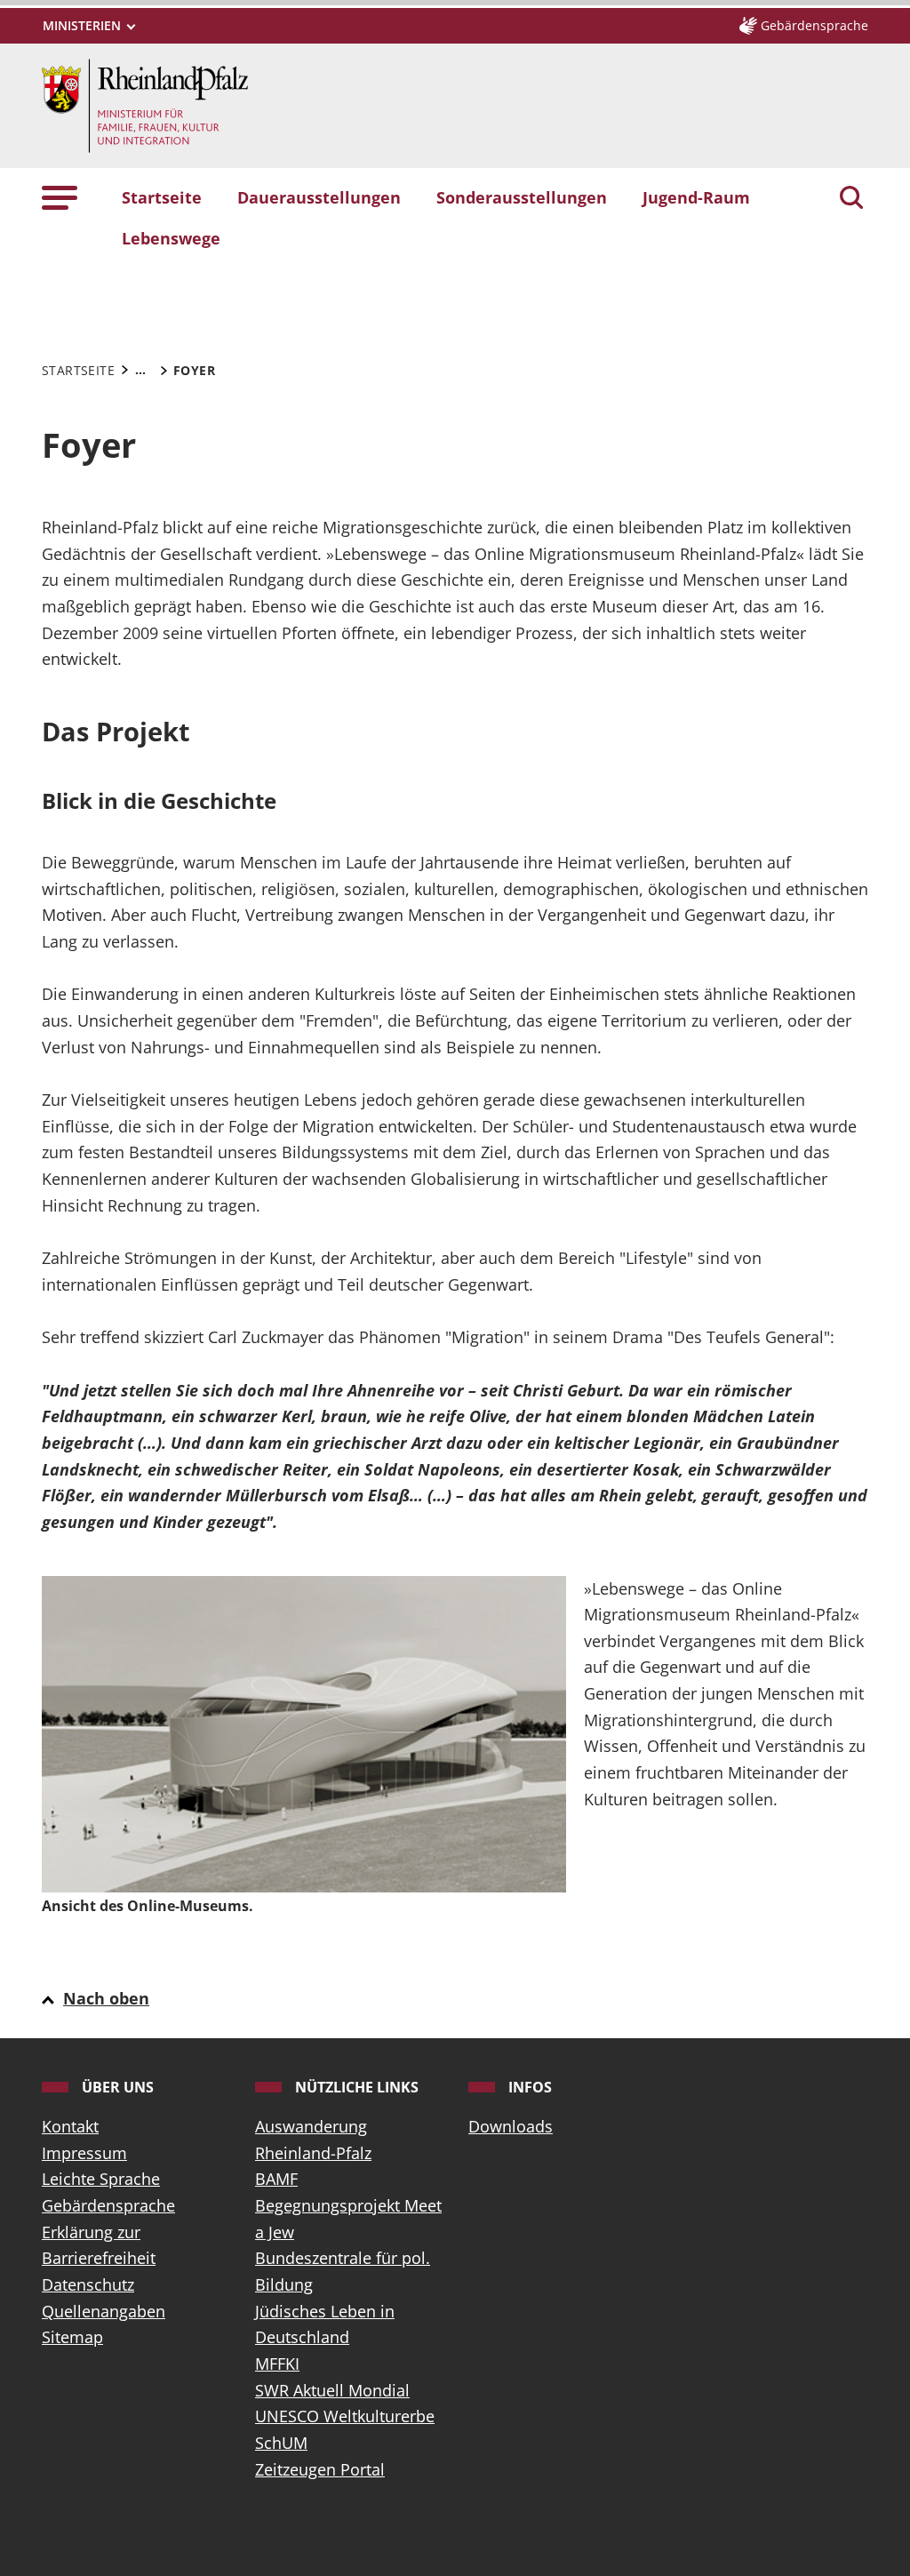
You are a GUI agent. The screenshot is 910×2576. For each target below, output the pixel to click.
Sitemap (72, 2337)
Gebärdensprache (108, 2205)
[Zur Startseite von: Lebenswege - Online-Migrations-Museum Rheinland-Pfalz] (145, 104)
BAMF (276, 2179)
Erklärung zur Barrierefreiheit (99, 2245)
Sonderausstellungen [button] (522, 197)
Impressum (84, 2153)
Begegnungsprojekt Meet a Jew (348, 2219)
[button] (60, 197)
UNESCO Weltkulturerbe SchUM (345, 2429)
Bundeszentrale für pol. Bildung (343, 2271)
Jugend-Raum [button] (696, 197)
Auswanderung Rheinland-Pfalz (313, 2140)
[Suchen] (851, 199)
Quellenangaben (104, 2311)
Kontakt (70, 2126)
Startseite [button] (162, 197)
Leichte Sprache (101, 2179)
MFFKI (277, 2364)
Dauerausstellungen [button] (319, 197)
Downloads (511, 2126)
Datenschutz (88, 2284)
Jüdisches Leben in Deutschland (325, 2324)
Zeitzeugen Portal (320, 2469)
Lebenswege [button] (171, 238)
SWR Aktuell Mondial (332, 2390)
